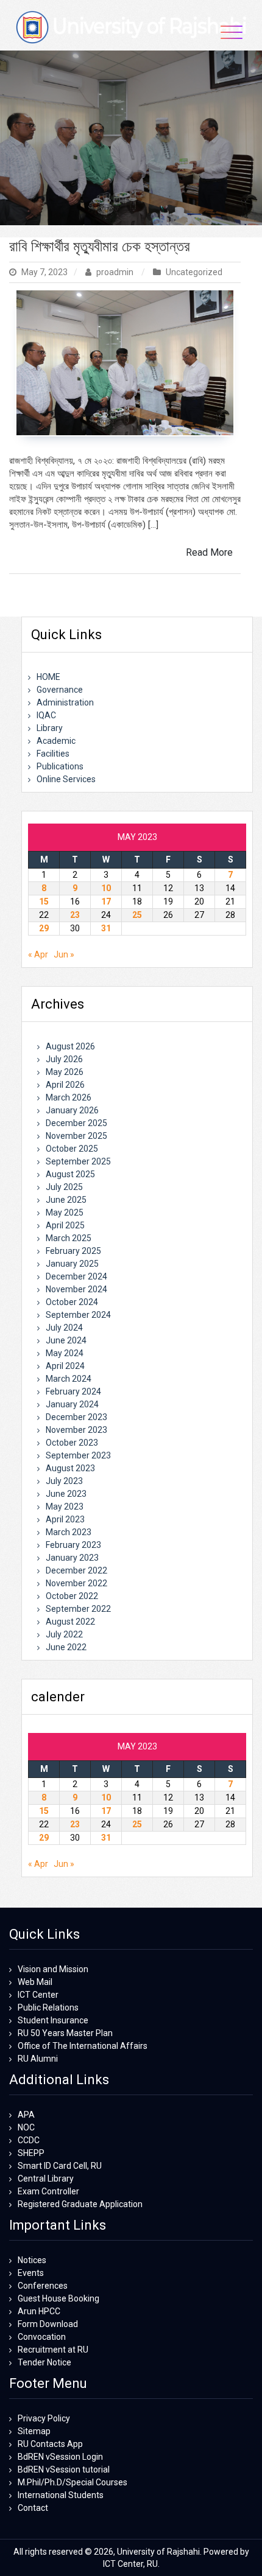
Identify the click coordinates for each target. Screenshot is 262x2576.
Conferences (43, 2286)
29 (44, 928)
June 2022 (66, 1647)
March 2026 (69, 1097)
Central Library (46, 2179)
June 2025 (66, 1200)
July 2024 (64, 1328)
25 (137, 915)
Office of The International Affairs (83, 2046)
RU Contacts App (50, 2444)
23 (75, 915)
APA (26, 2115)
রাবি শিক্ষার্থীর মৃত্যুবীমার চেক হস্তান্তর (100, 247)
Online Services (66, 779)
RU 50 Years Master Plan (65, 2033)
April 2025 (65, 1225)
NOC (26, 2127)
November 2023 (76, 1430)
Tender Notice (44, 2362)
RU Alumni (38, 2059)
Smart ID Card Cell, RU (60, 2166)
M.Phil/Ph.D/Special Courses (73, 2482)
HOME (48, 677)
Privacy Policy (44, 2418)
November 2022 (76, 1583)
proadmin (115, 272)
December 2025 (76, 1123)
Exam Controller (48, 2191)
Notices (32, 2260)
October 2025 (72, 1149)
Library (50, 728)
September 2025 (78, 1161)
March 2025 (69, 1238)
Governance (60, 690)
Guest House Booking (58, 2298)
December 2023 (76, 1417)
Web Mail (35, 1982)
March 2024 (69, 1379)
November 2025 (76, 1136)
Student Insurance (53, 2020)
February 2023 (73, 1545)
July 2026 (64, 1059)
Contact (33, 2508)
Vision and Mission (53, 1969)
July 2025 (64, 1187)
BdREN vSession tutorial (64, 2469)
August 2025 (70, 1174)
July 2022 (64, 1634)
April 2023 (65, 1519)
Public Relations (48, 2007)
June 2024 (66, 1340)
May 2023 (65, 1507)
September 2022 (78, 1609)
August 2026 (70, 1046)
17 (106, 901)
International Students (61, 2495)
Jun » (64, 954)
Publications (60, 766)
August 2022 (70, 1622)
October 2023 (72, 1443)
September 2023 (78, 1455)
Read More (209, 552)
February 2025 (73, 1251)
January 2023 (72, 1558)
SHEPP (31, 2153)
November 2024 (76, 1289)
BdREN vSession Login (60, 2457)
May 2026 (65, 1072)
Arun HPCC (39, 2311)
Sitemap (34, 2431)
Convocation (42, 2337)
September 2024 (78, 1315)
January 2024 (72, 1404)
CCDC (29, 2140)
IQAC (46, 715)
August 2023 (70, 1468)
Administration (65, 702)
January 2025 (72, 1264)
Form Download (48, 2324)
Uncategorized (194, 272)
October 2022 (72, 1596)
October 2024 (72, 1302)
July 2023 (64, 1481)
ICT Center (38, 1995)
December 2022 (76, 1570)
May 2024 (65, 1353)
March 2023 (69, 1532)
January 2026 (72, 1110)
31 (106, 928)
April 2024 (65, 1366)
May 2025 (65, 1213)
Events (31, 2273)
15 (44, 901)
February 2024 (73, 1391)
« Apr (38, 954)
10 (106, 888)
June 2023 (66, 1494)
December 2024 (76, 1276)
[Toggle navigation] (232, 32)
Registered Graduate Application (80, 2204)
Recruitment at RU (53, 2350)
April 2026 (65, 1085)
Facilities (53, 754)
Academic (56, 741)
